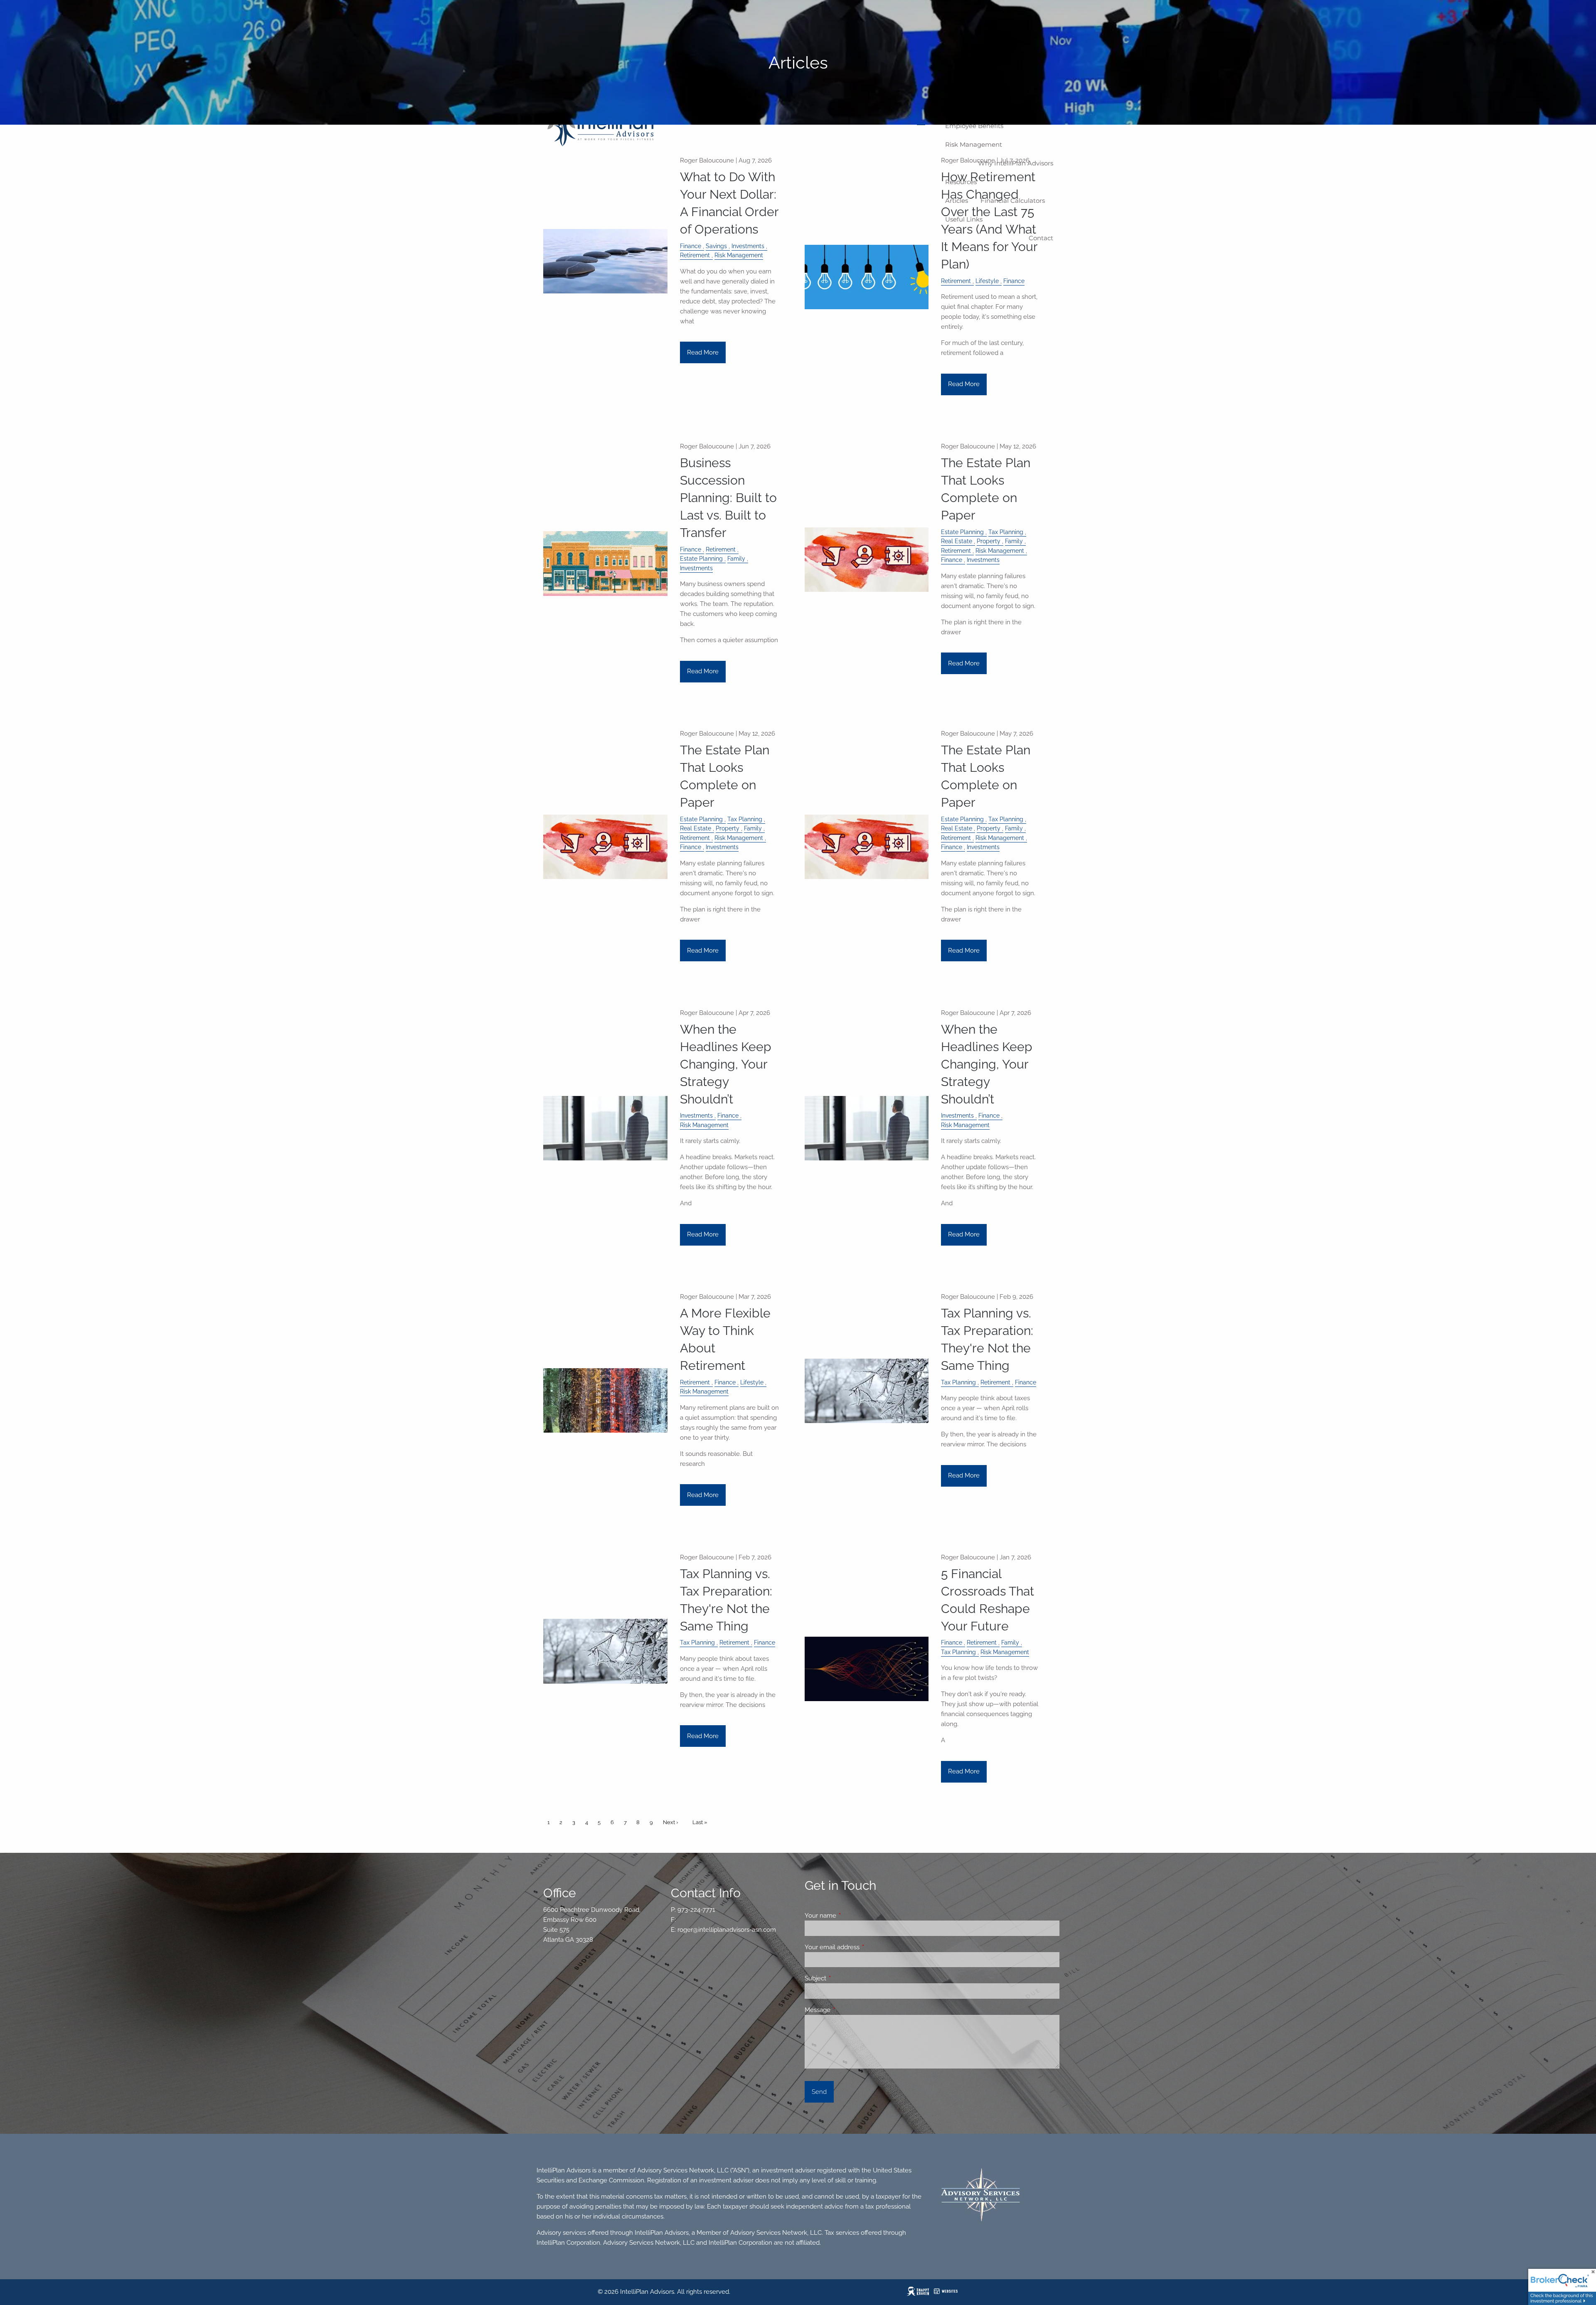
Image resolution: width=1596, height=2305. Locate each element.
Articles (957, 201)
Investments (748, 246)
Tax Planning (1006, 532)
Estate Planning (701, 559)
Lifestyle (987, 281)
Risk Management (974, 144)
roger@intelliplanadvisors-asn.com (727, 1930)
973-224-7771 (696, 1910)
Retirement (695, 255)
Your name (851, 1916)
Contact (1041, 238)
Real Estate (957, 541)
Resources (961, 182)
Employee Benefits (974, 126)
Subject (846, 1978)
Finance (691, 246)
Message (848, 2010)
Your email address (862, 1947)
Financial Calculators (1013, 201)
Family (736, 559)
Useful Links (964, 219)
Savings (716, 246)
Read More (703, 352)
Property (989, 541)
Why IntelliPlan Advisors (1016, 163)
